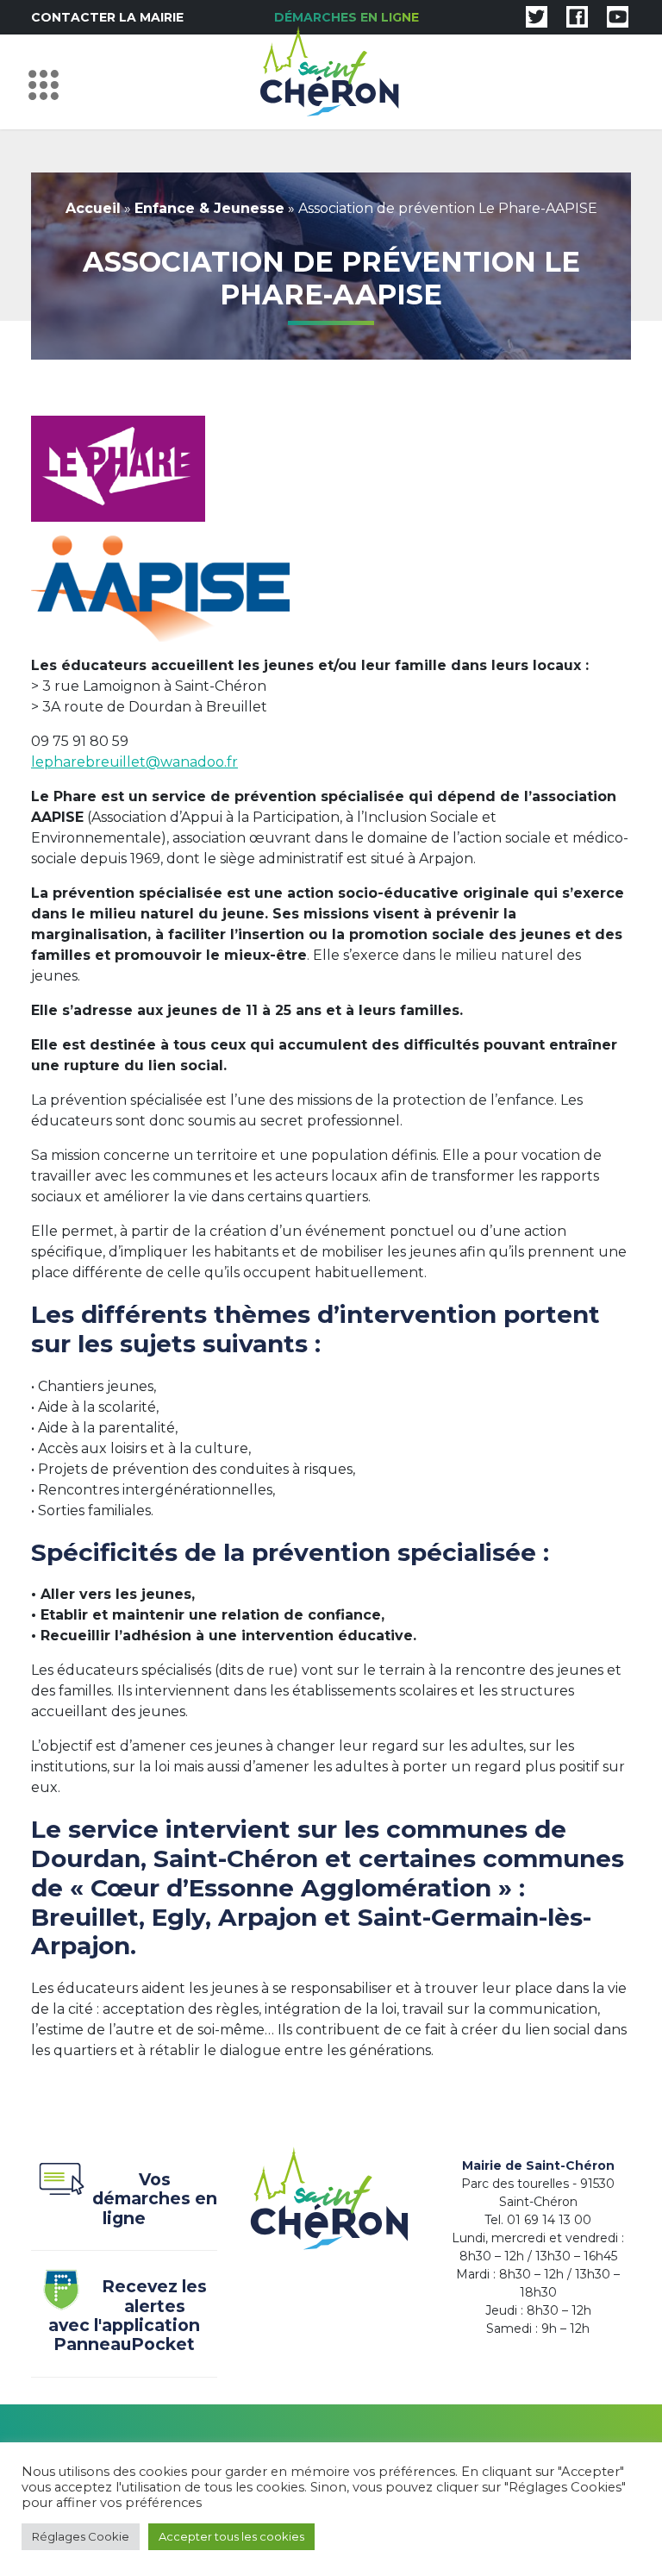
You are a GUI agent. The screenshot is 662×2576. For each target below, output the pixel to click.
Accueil (93, 208)
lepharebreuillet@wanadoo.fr (134, 762)
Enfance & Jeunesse (209, 208)
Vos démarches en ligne (155, 2199)
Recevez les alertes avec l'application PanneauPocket (128, 2316)
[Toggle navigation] (48, 82)
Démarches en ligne (347, 17)
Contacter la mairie (107, 17)
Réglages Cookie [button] (81, 2536)
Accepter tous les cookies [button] (231, 2536)
